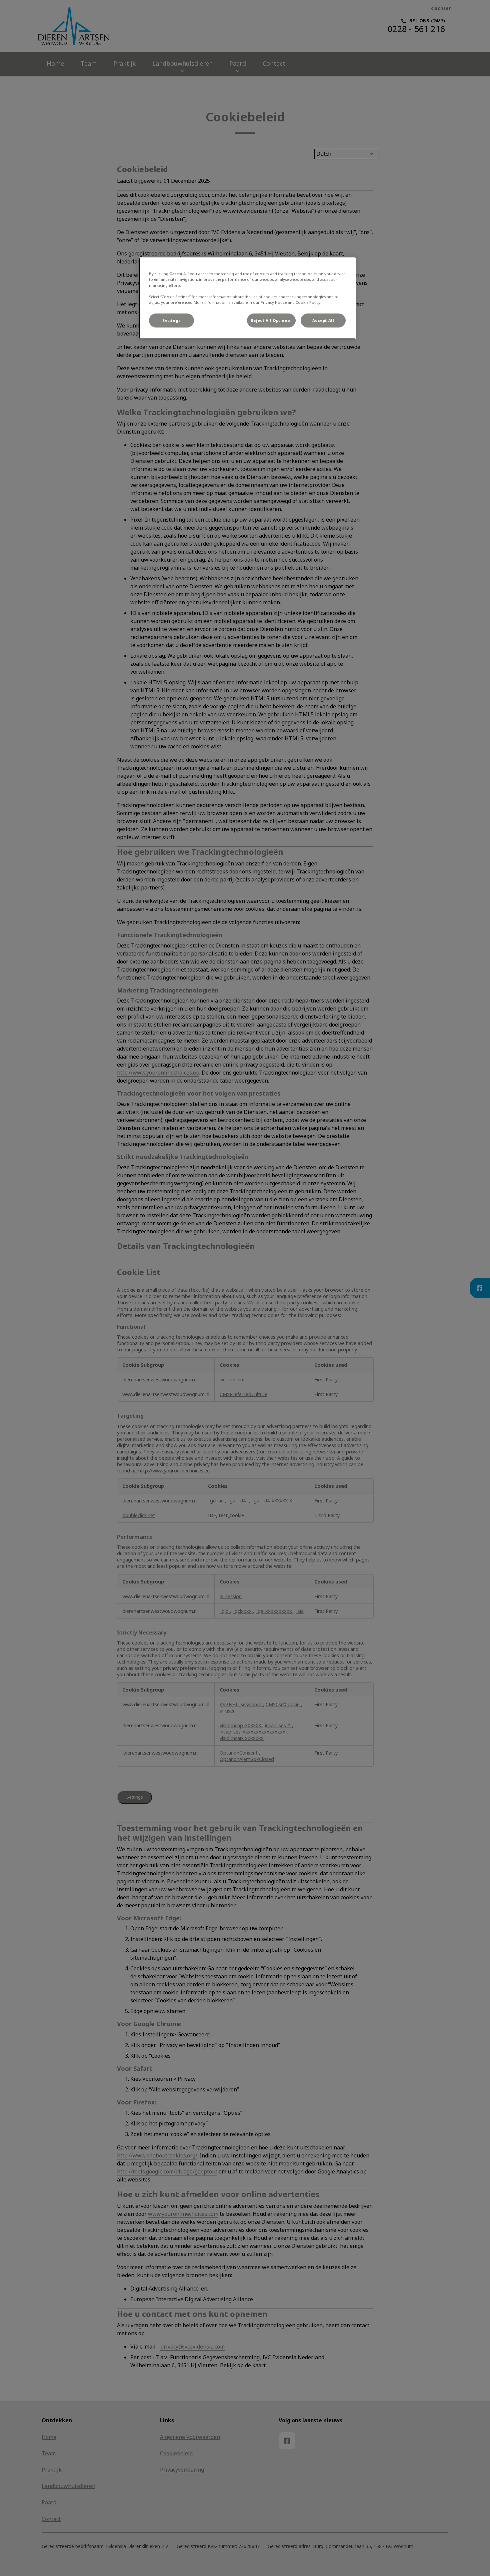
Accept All (323, 320)
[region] (247, 298)
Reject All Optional (271, 320)
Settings (171, 320)
